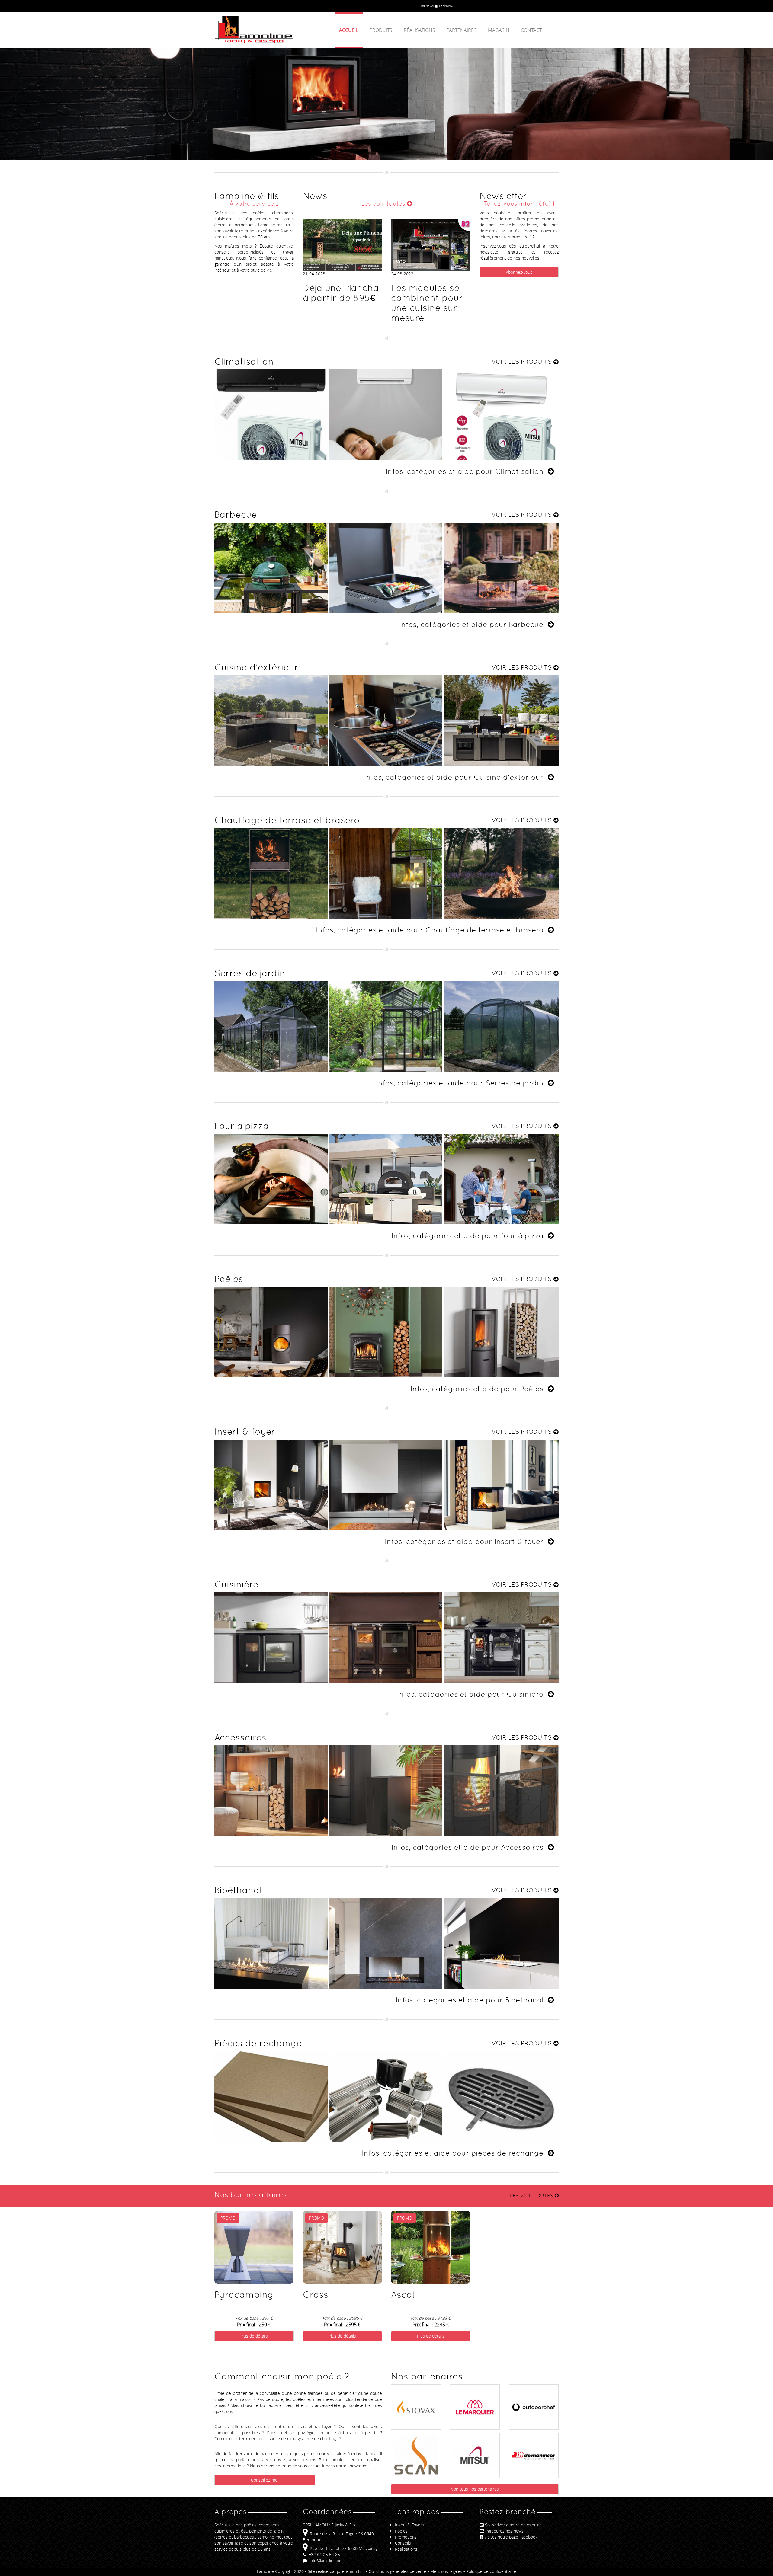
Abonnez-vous (519, 272)
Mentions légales (446, 2571)
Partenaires (462, 30)
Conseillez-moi (265, 2480)
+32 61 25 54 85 (324, 2554)
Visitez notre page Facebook (511, 2537)
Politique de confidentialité (491, 2571)
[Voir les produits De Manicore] (534, 2440)
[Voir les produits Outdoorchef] (534, 2391)
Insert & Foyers (409, 2525)
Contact (531, 30)
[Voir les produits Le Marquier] (475, 2394)
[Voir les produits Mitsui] (475, 2447)
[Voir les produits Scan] (416, 2456)
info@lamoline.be (325, 2560)
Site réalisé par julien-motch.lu (336, 2571)
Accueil (349, 30)
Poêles (401, 2531)
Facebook (446, 6)
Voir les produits (523, 362)
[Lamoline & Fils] (269, 30)
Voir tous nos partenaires (475, 2489)
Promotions (406, 2537)
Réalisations (419, 30)
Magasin (499, 30)
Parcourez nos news (505, 2531)
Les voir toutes (384, 203)
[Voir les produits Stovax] (416, 2397)
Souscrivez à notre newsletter (513, 2525)
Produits (381, 30)
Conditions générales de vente (398, 2571)
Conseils (403, 2543)
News (429, 6)
